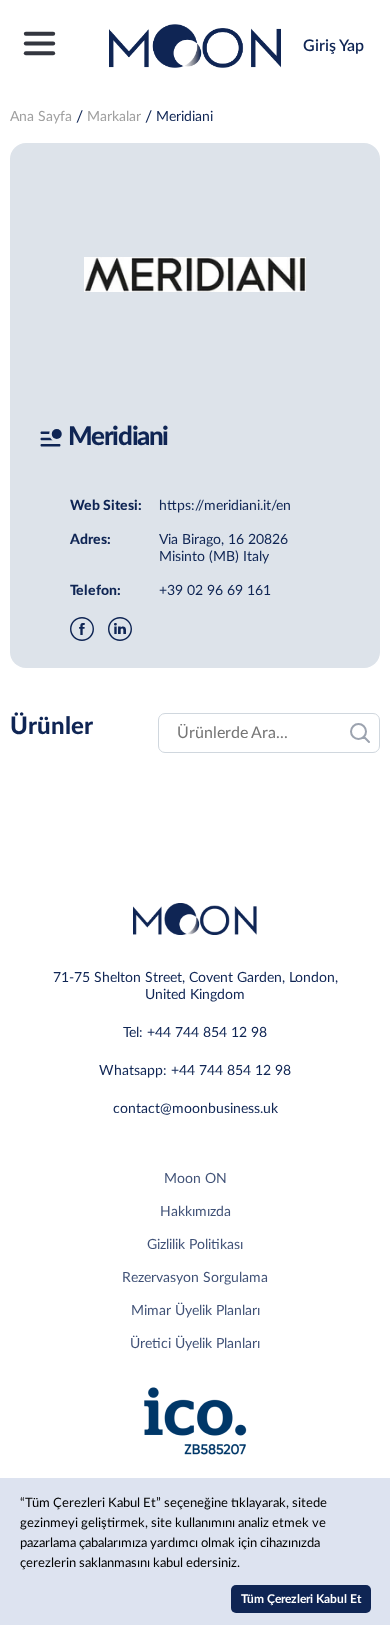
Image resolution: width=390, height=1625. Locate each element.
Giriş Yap (333, 46)
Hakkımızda (195, 1212)
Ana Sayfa (41, 117)
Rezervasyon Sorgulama (195, 1278)
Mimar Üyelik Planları (195, 1311)
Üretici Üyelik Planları (195, 1344)
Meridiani (184, 117)
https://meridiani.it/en (225, 506)
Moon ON (195, 1179)
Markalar (114, 117)
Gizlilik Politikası (195, 1245)
